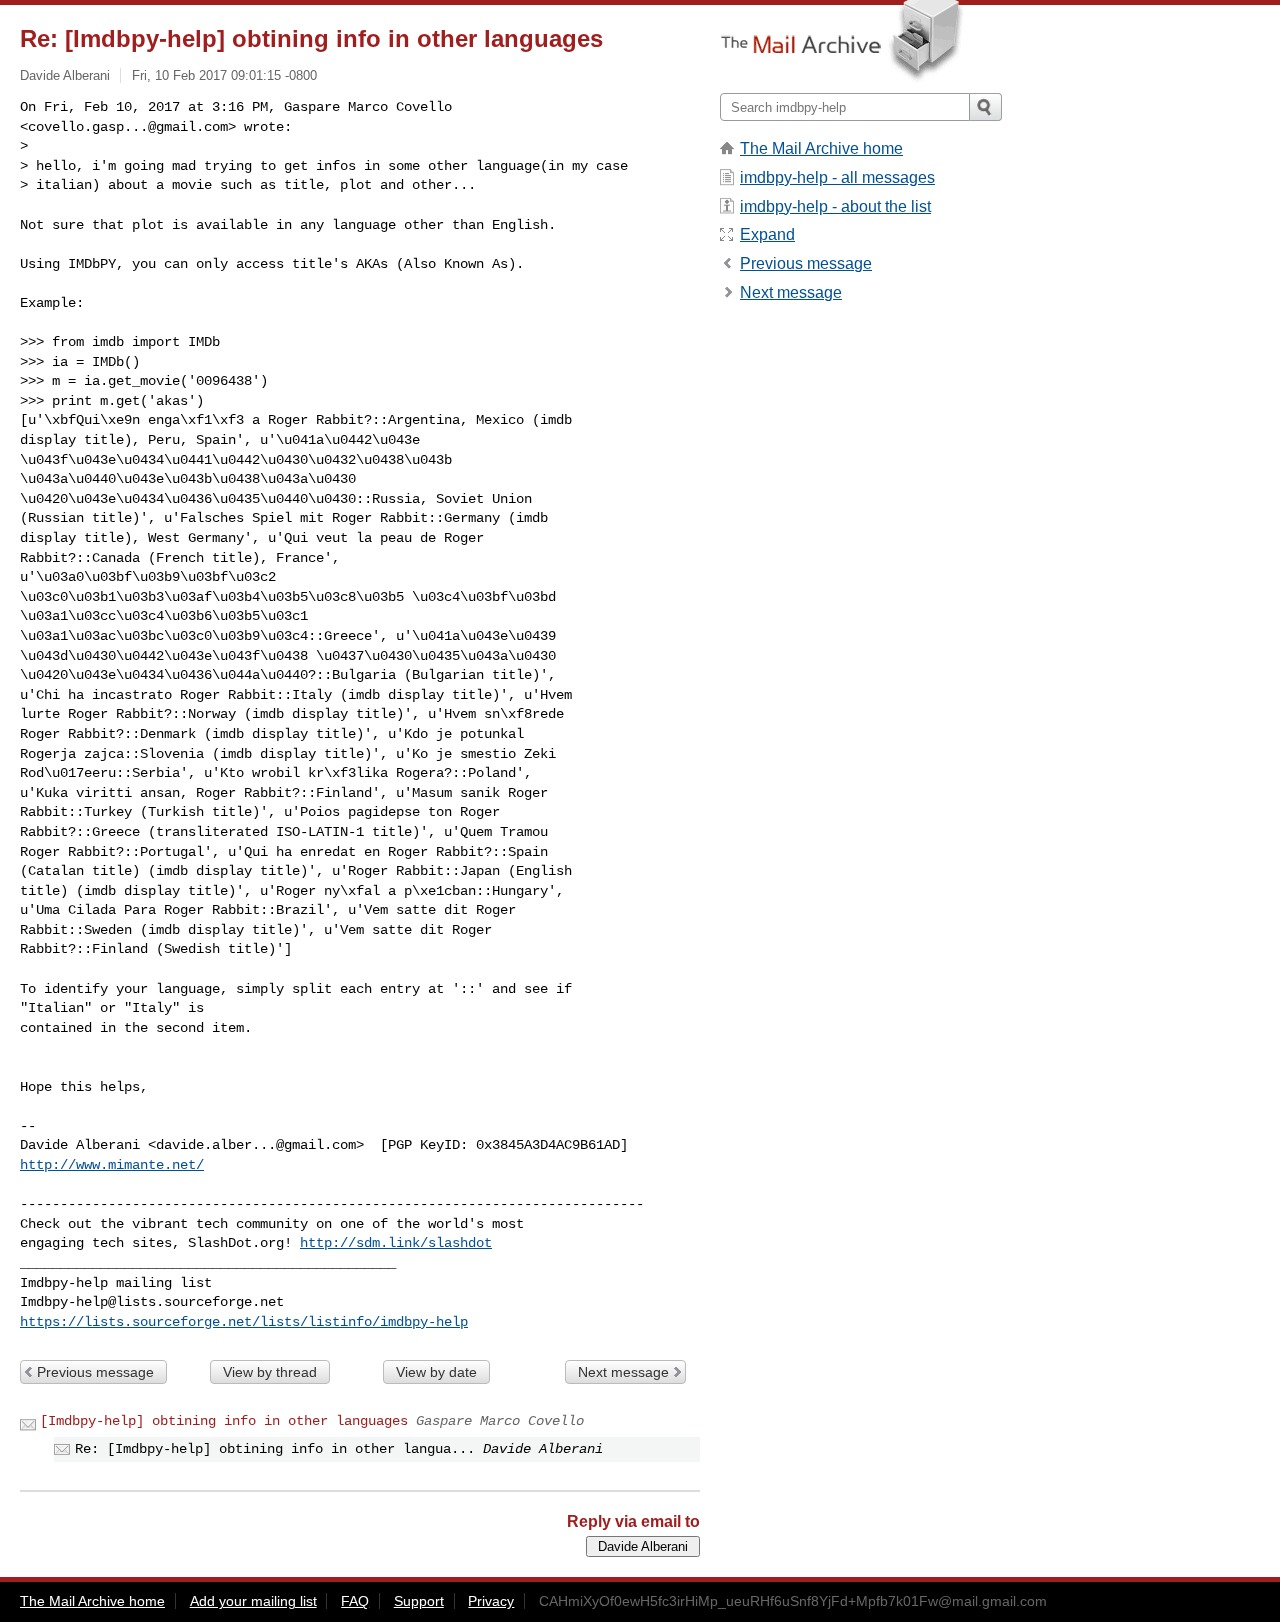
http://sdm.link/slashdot (396, 1243)
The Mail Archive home (821, 148)
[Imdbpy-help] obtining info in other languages (224, 1421)
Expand (767, 234)
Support (419, 1601)
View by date (436, 1372)
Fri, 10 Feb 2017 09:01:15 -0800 (224, 75)
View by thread (270, 1372)
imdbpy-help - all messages (837, 177)
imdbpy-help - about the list (835, 206)
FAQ (355, 1601)
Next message (623, 1372)
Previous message (95, 1372)
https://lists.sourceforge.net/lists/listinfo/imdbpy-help (244, 1322)
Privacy (491, 1601)
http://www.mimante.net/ (112, 1165)
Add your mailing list (253, 1601)
